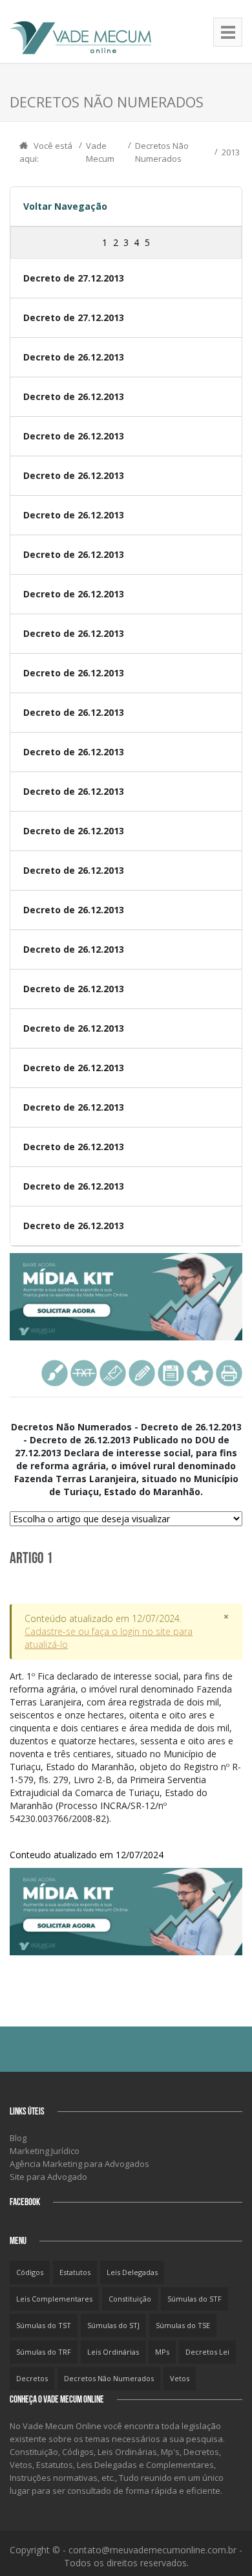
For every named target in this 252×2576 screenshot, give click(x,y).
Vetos (180, 2378)
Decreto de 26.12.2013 (74, 357)
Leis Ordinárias (113, 2352)
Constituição (130, 2299)
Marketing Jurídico (45, 2151)
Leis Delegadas (132, 2272)
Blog (18, 2138)
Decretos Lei (207, 2352)
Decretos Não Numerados (109, 2378)
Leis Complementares (54, 2299)
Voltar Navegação (65, 206)
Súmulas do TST (44, 2325)
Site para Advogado (48, 2177)
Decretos (32, 2378)
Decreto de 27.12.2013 (74, 278)
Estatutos (75, 2272)
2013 (231, 152)
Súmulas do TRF (44, 2352)
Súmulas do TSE (183, 2325)
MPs (162, 2352)
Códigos (30, 2272)
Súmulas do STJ (113, 2325)
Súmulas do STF (194, 2299)
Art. (125, 1765)
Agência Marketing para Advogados (79, 2164)
